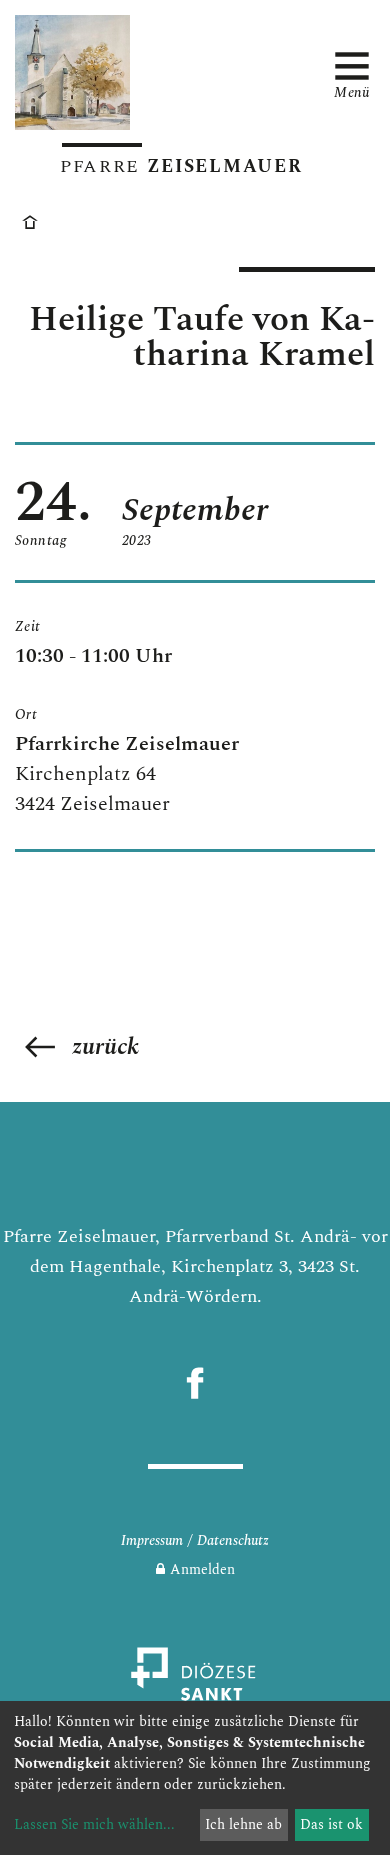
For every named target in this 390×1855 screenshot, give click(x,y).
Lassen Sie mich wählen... (94, 1824)
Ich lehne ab (243, 1824)
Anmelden (202, 1569)
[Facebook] (195, 1383)
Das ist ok (331, 1824)
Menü (352, 91)
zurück (105, 1047)
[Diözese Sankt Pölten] (195, 1685)
